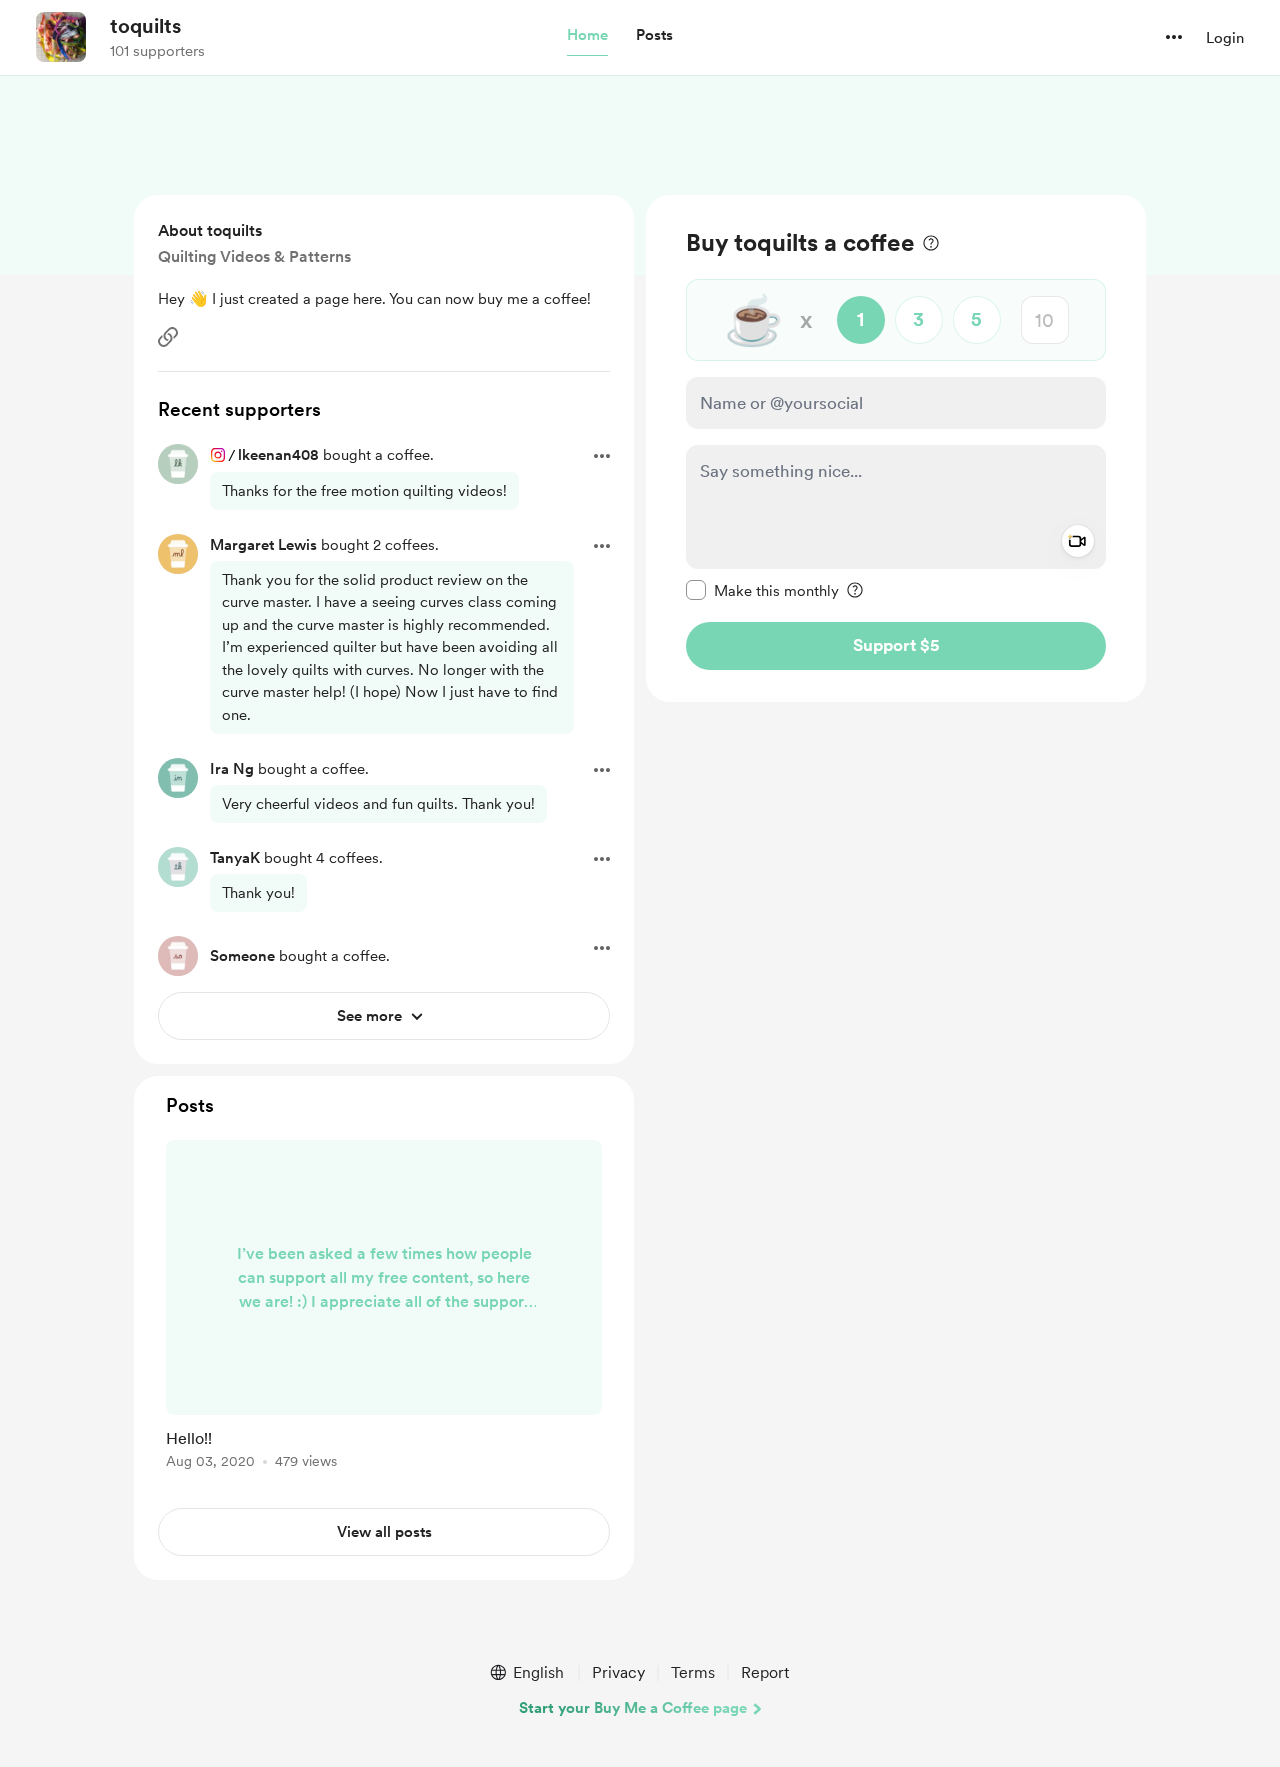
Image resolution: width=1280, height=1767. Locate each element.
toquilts (145, 26)
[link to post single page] (384, 1308)
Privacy (618, 1672)
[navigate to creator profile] (61, 37)
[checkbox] (762, 590)
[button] (587, 36)
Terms (693, 1672)
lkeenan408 (278, 455)
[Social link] (168, 337)
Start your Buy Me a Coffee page (633, 1708)
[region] (896, 448)
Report (765, 1672)
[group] (384, 1308)
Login (1225, 38)
